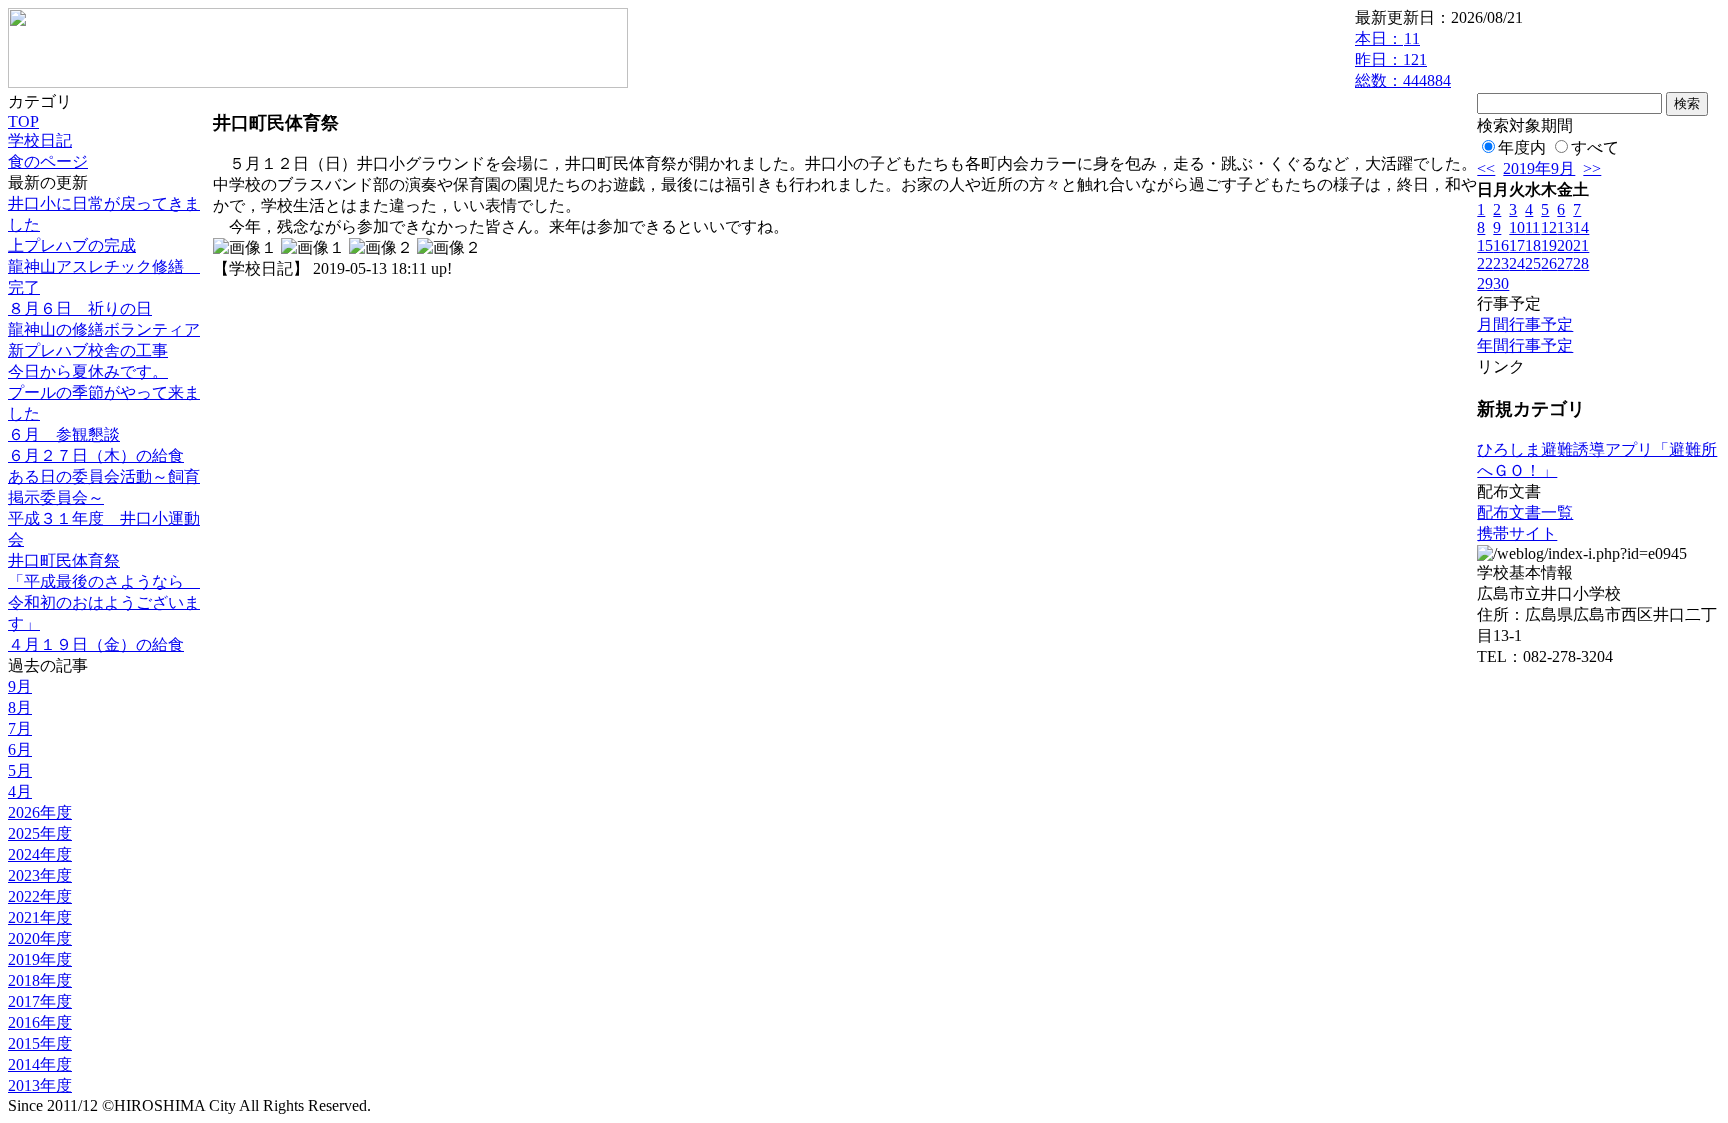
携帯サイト (1517, 533)
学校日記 (40, 140)
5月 (20, 770)
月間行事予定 (1525, 324)
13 (1565, 227)
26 (1549, 263)
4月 (20, 791)
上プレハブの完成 (72, 245)
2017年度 (40, 1001)
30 (1501, 283)
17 (1517, 245)
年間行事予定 (1525, 345)
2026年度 (40, 812)
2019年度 (40, 959)
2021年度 (40, 917)
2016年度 (40, 1022)
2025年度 (40, 833)
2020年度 (40, 938)
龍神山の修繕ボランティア (104, 329)
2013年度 (40, 1085)
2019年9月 (1539, 168)
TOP (23, 121)
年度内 (1522, 147)
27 (1565, 263)
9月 (20, 686)
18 (1533, 245)
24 (1517, 263)
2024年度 (40, 854)
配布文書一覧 (1525, 512)
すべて (1595, 147)
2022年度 (40, 896)
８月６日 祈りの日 (80, 308)
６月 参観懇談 (64, 434)
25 (1533, 263)
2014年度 (40, 1064)
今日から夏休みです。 (88, 371)
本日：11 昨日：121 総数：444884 (1403, 59)
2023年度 (40, 875)
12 (1549, 227)
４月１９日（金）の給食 (96, 644)
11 (1532, 227)
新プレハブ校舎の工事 (88, 350)
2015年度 (40, 1043)
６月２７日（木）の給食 (96, 455)
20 (1565, 245)
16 (1501, 245)
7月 (20, 728)
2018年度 (40, 980)
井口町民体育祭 (64, 560)
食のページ (48, 161)
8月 (20, 707)
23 (1501, 263)
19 (1549, 245)
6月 (20, 749)
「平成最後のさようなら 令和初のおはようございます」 (104, 602)
